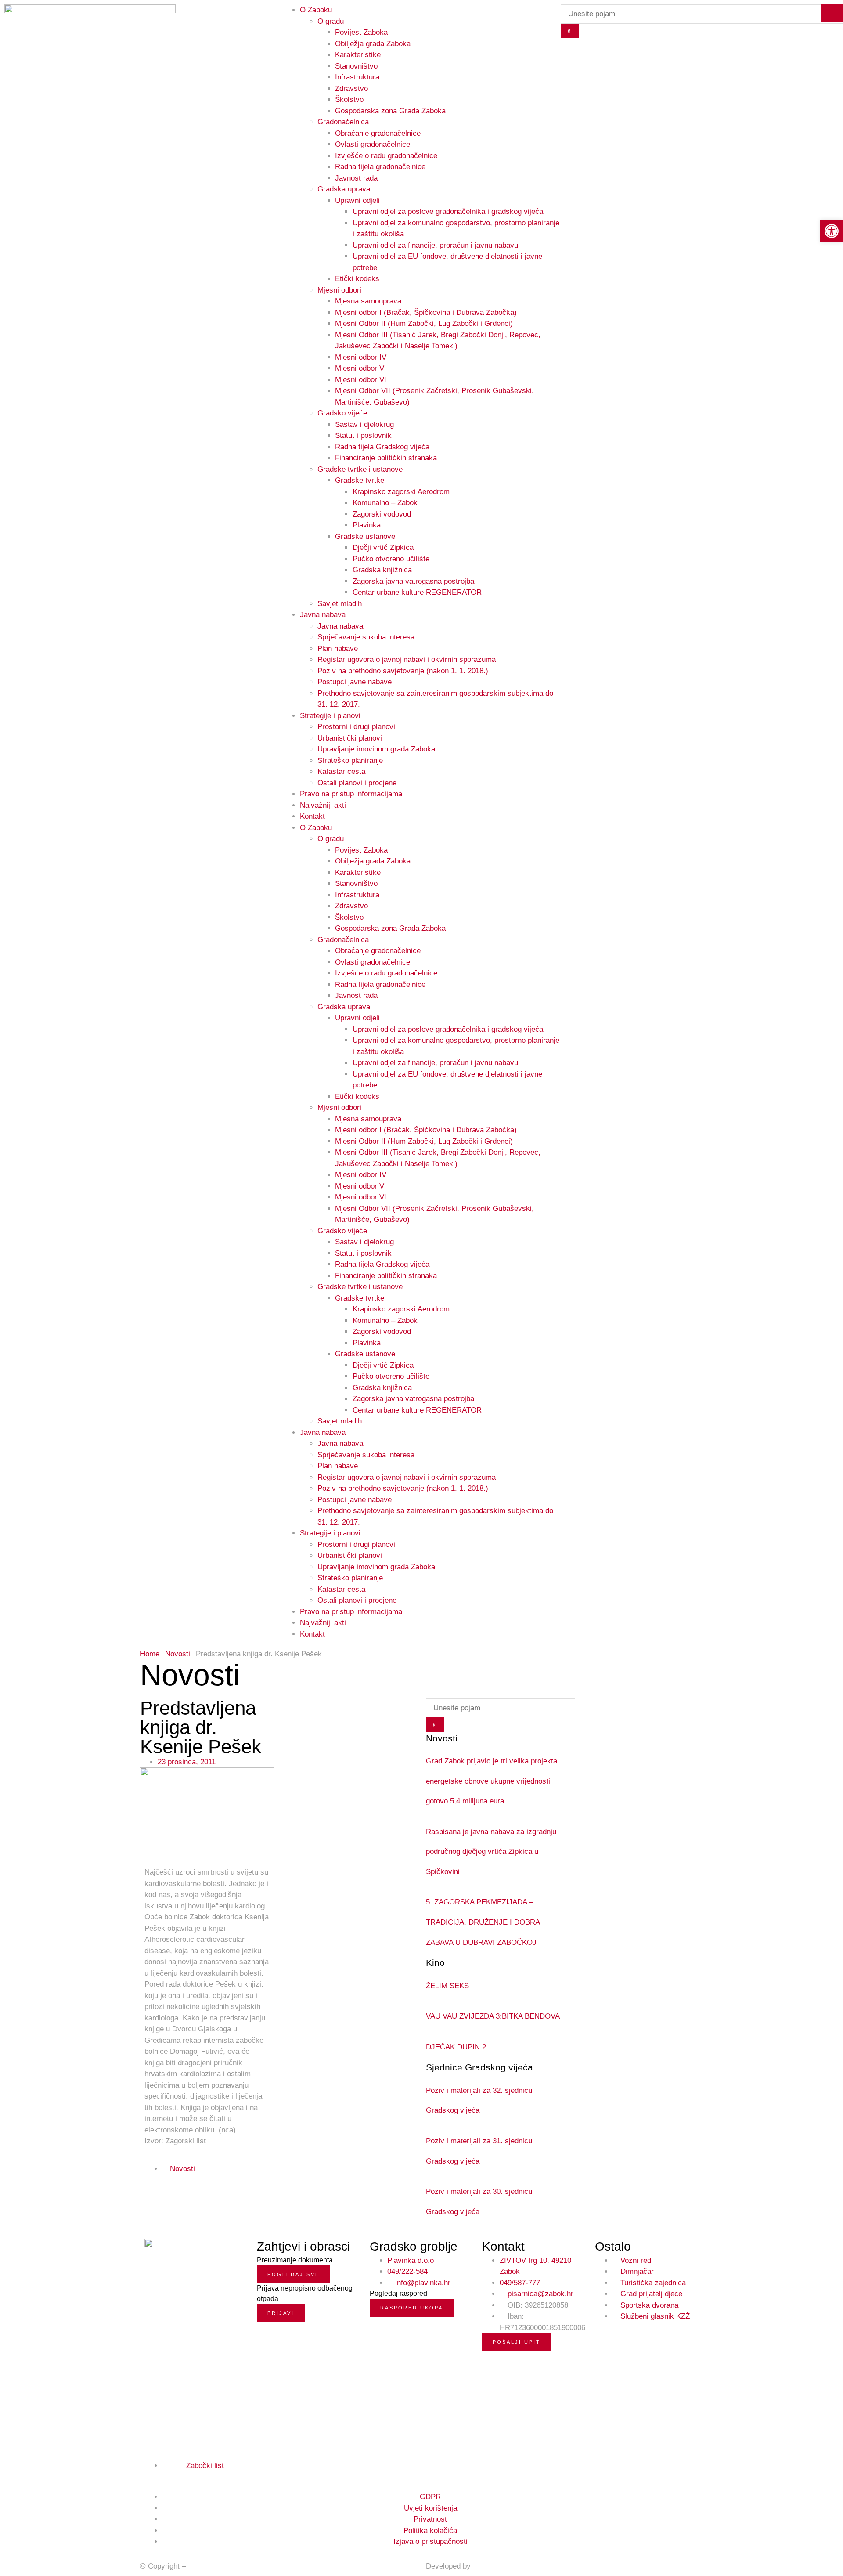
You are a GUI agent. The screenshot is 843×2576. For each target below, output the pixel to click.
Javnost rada (356, 178)
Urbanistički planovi (350, 738)
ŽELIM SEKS (447, 1986)
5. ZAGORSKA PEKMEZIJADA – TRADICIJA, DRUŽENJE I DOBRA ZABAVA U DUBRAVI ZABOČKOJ (483, 1922)
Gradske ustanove (365, 537)
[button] (214, 2169)
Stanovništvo (356, 66)
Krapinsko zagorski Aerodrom (401, 492)
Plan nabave (338, 649)
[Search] (570, 31)
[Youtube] (168, 2476)
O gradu (331, 839)
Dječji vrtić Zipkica (383, 547)
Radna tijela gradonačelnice (380, 167)
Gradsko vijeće (342, 413)
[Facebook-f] (148, 2476)
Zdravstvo (351, 89)
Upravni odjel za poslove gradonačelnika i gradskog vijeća (448, 211)
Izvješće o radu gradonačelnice (386, 156)
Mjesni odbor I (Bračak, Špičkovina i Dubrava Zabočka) (426, 313)
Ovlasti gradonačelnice (373, 144)
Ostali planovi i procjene (357, 783)
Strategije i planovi (330, 716)
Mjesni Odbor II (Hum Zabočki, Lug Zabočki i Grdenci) (424, 323)
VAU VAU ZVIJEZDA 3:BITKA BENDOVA (493, 2016)
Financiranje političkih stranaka (386, 458)
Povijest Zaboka (361, 32)
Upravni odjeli (357, 201)
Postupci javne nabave (355, 682)
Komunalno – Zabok (385, 503)
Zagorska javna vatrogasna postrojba (413, 581)
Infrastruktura (357, 77)
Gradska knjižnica (382, 570)
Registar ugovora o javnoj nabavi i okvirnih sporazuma (407, 659)
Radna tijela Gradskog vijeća (382, 447)
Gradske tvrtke (360, 480)
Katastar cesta (341, 771)
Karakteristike (358, 55)
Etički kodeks (357, 279)
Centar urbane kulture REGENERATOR (417, 592)
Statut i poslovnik (363, 435)
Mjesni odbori (339, 290)
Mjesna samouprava (368, 301)
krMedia (486, 2566)
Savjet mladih (340, 604)
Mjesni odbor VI (361, 380)
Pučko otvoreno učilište (391, 559)
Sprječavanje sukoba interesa (366, 637)
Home (150, 1654)
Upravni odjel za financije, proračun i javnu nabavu (435, 245)
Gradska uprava (344, 189)
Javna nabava (323, 615)
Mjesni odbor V (360, 368)
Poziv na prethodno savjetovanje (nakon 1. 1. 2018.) (403, 671)
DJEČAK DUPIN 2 (456, 2047)
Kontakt (312, 816)
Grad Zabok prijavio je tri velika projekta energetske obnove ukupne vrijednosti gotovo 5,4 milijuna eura (492, 1781)
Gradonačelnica (343, 122)
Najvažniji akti (323, 805)
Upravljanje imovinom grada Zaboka (376, 749)
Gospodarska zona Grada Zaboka (390, 111)
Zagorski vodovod (382, 514)
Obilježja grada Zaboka (373, 44)
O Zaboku (316, 828)
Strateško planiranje (350, 761)
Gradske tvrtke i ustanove (360, 469)
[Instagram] (158, 2476)
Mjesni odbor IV (361, 357)
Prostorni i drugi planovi (356, 727)
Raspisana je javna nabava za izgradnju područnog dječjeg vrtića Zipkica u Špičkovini (491, 1852)
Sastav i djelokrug (364, 425)
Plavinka (367, 525)
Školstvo (349, 99)
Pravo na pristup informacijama (351, 794)
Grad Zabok (207, 2566)
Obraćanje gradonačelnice (378, 133)
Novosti (178, 1654)
